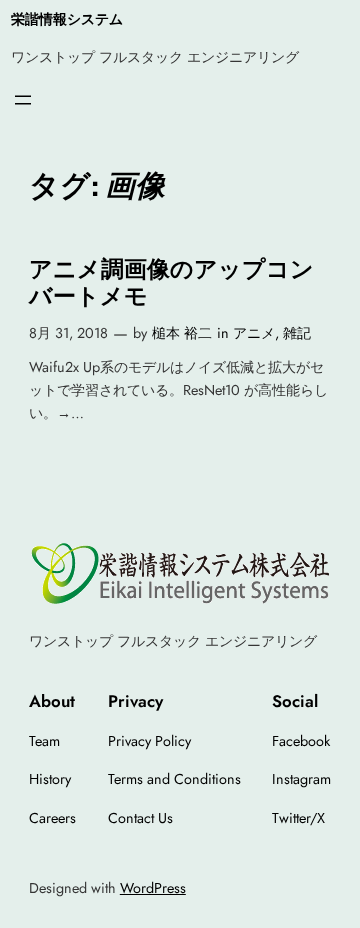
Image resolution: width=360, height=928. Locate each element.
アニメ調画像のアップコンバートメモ (171, 283)
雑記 (297, 333)
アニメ (254, 333)
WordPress (153, 888)
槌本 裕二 (182, 333)
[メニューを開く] (23, 100)
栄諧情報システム (67, 19)
